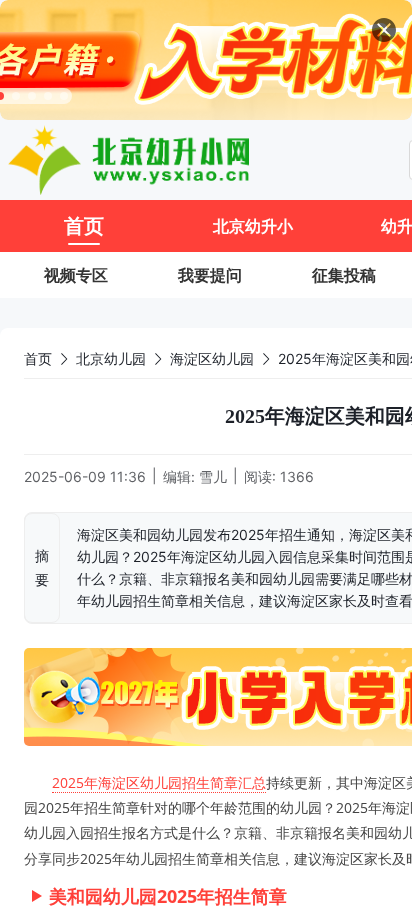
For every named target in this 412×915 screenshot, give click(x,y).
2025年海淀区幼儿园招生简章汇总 (159, 782)
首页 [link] (38, 358)
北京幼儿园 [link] (111, 358)
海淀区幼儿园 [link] (212, 358)
